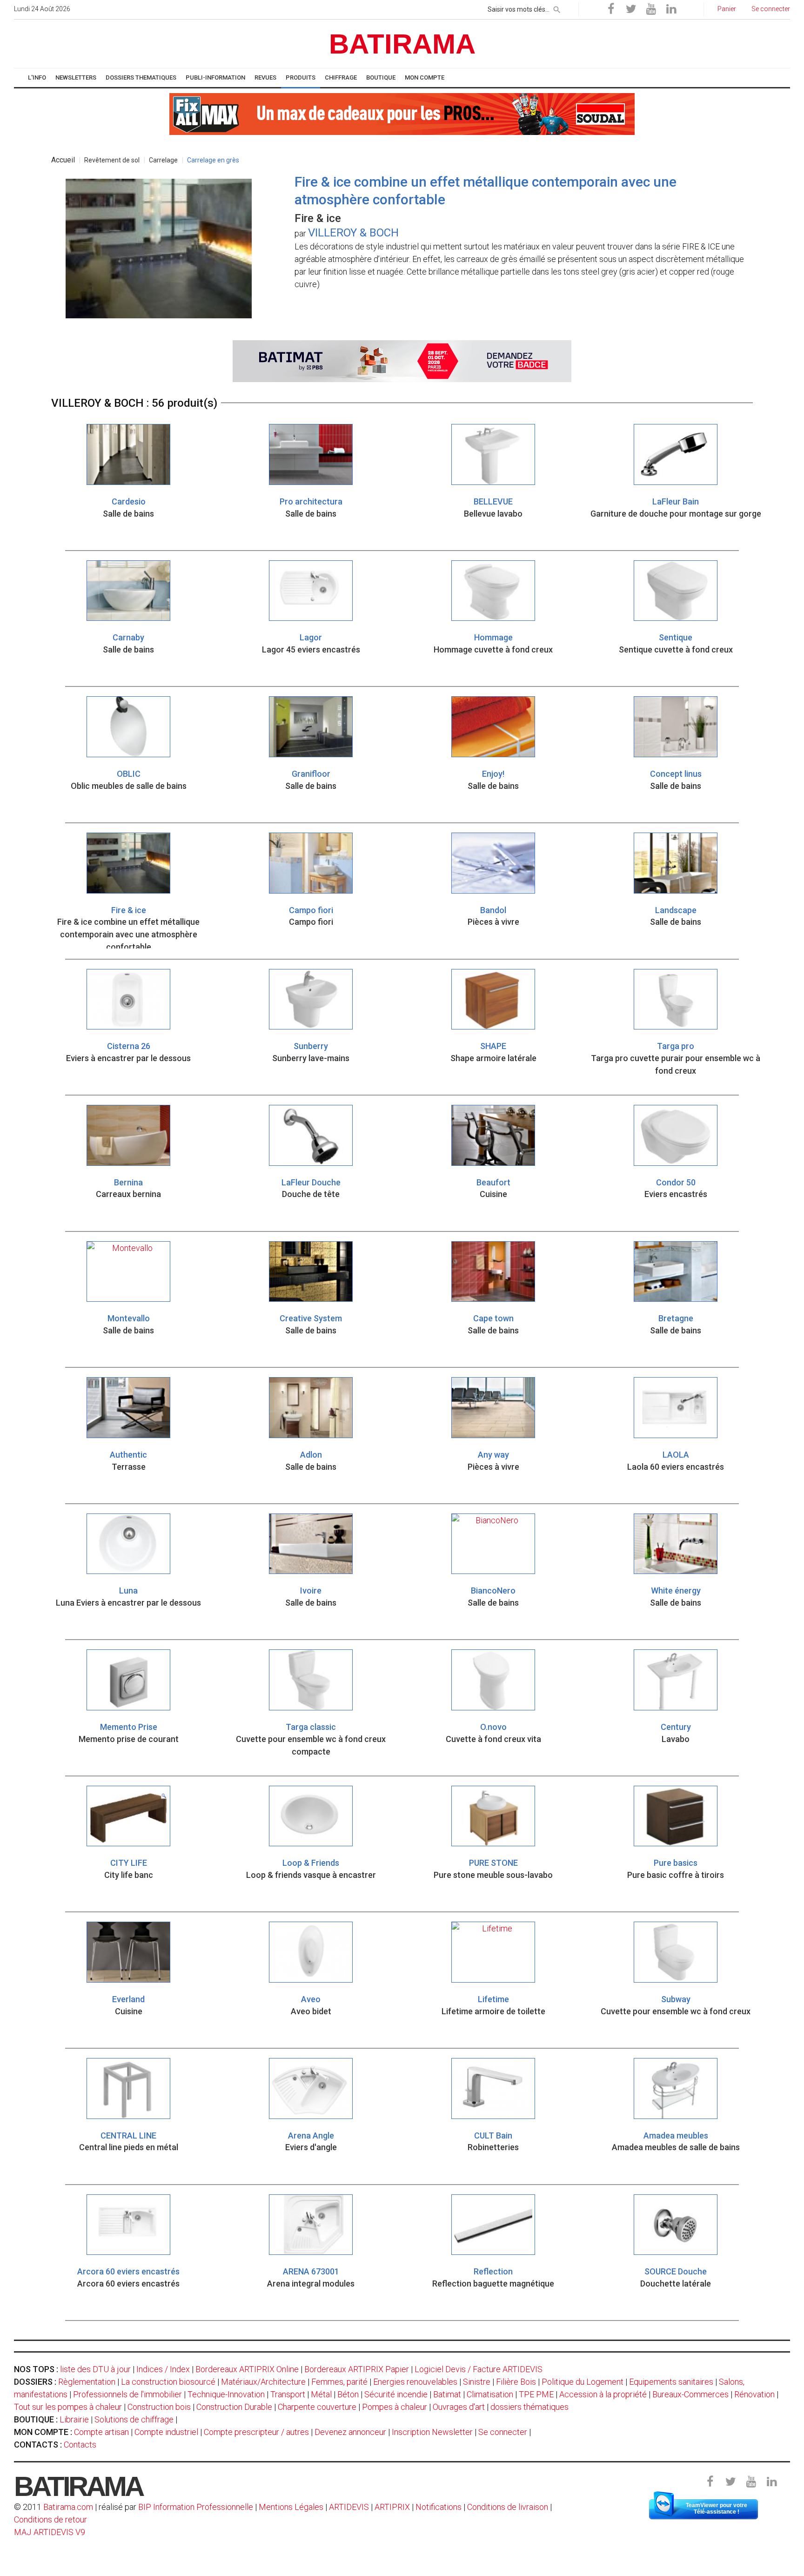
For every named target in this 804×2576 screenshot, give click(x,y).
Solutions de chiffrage (134, 2419)
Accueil (63, 160)
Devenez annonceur (350, 2432)
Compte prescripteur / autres (256, 2432)
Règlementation (87, 2382)
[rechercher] (557, 8)
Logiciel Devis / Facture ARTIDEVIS (479, 2369)
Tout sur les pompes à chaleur (68, 2407)
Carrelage (163, 160)
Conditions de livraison (508, 2507)
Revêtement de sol (112, 160)
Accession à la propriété (603, 2394)
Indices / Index (163, 2369)
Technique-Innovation (226, 2394)
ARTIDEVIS (349, 2507)
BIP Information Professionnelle (196, 2507)
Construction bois (159, 2407)
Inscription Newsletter (432, 2432)
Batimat (447, 2394)
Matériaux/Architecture (263, 2382)
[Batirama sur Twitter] (631, 9)
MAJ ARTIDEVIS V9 (50, 2532)
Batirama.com (68, 2507)
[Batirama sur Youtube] (651, 9)
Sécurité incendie (396, 2394)
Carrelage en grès (213, 160)
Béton (348, 2394)
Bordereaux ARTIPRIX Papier (357, 2369)
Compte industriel (166, 2432)
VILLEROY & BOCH (353, 233)
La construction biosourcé (168, 2382)
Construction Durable (234, 2407)
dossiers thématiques (529, 2407)
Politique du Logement (583, 2382)
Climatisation (490, 2394)
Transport (288, 2394)
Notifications (439, 2507)
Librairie (74, 2419)
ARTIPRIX (392, 2507)
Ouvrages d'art (459, 2407)
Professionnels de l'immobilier (127, 2394)
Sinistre (477, 2382)
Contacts (80, 2445)
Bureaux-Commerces (690, 2394)
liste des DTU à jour (95, 2369)
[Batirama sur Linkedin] (671, 9)
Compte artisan (101, 2432)
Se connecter (503, 2432)
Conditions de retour (50, 2519)
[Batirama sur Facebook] (611, 9)
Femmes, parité (339, 2382)
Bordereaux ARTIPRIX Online (247, 2369)
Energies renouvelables (415, 2382)
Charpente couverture (317, 2407)
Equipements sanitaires (671, 2382)
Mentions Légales (291, 2507)
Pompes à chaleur (395, 2407)
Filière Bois (516, 2382)
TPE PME (536, 2394)
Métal (321, 2394)
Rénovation (754, 2394)
